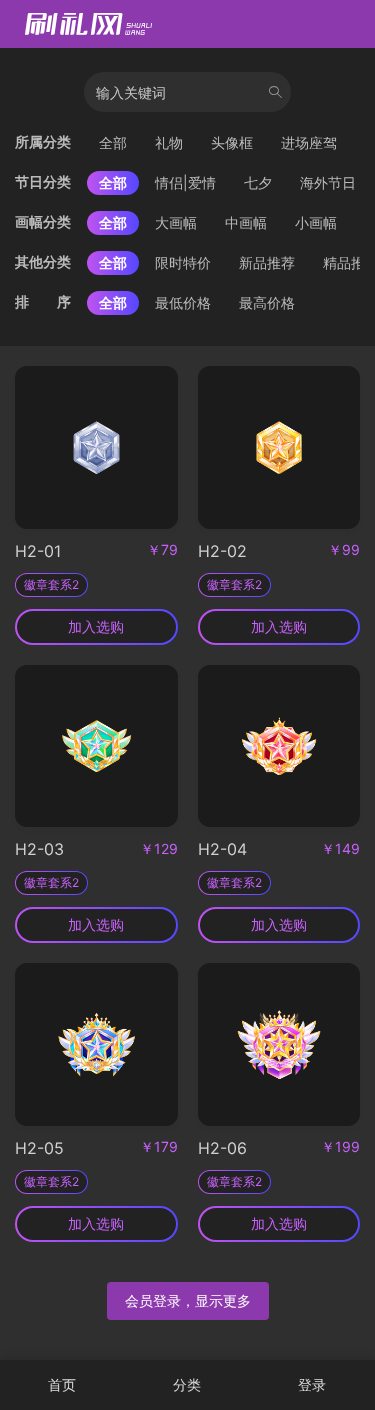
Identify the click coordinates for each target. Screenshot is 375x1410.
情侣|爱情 (185, 182)
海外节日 (328, 182)
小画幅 (316, 222)
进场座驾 (309, 142)
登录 (312, 1384)
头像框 (232, 142)
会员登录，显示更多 (188, 1300)
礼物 (169, 142)
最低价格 (183, 302)
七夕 (258, 182)
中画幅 (246, 222)
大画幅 (176, 222)
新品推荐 (267, 262)
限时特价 (183, 262)
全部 (113, 142)
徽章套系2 (51, 584)
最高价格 (267, 302)
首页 (62, 1384)
